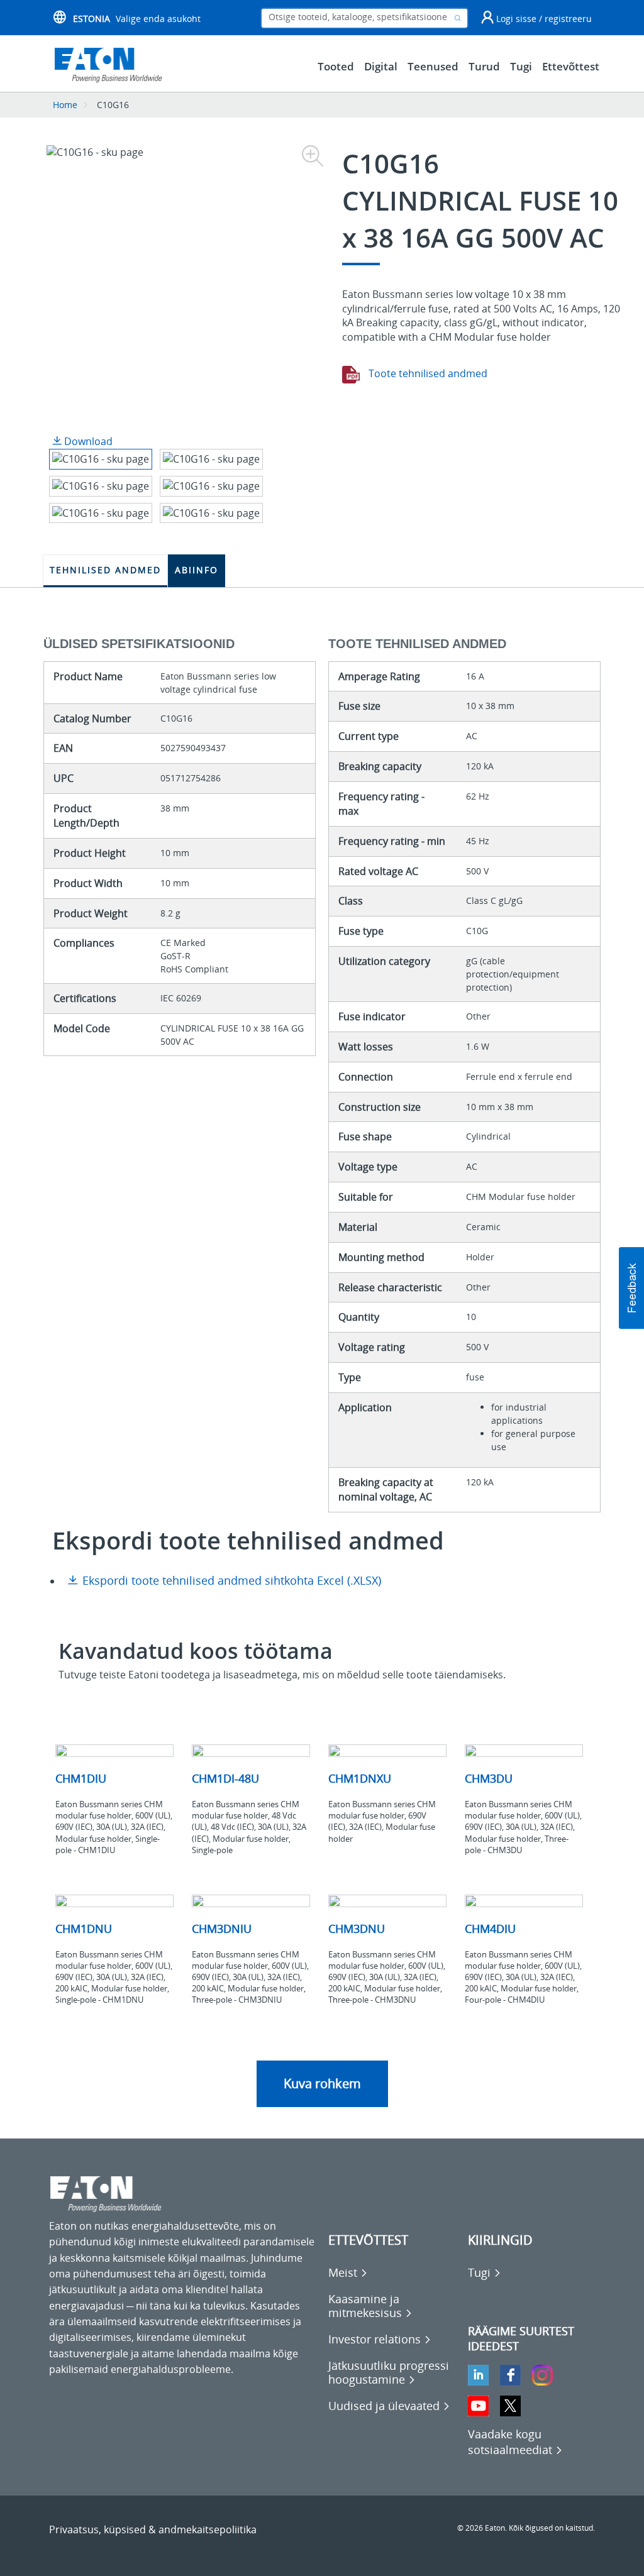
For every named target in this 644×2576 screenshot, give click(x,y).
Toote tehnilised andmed (427, 373)
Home (65, 105)
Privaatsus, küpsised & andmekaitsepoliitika (153, 2529)
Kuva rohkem (322, 2083)
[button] (631, 1288)
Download (87, 441)
